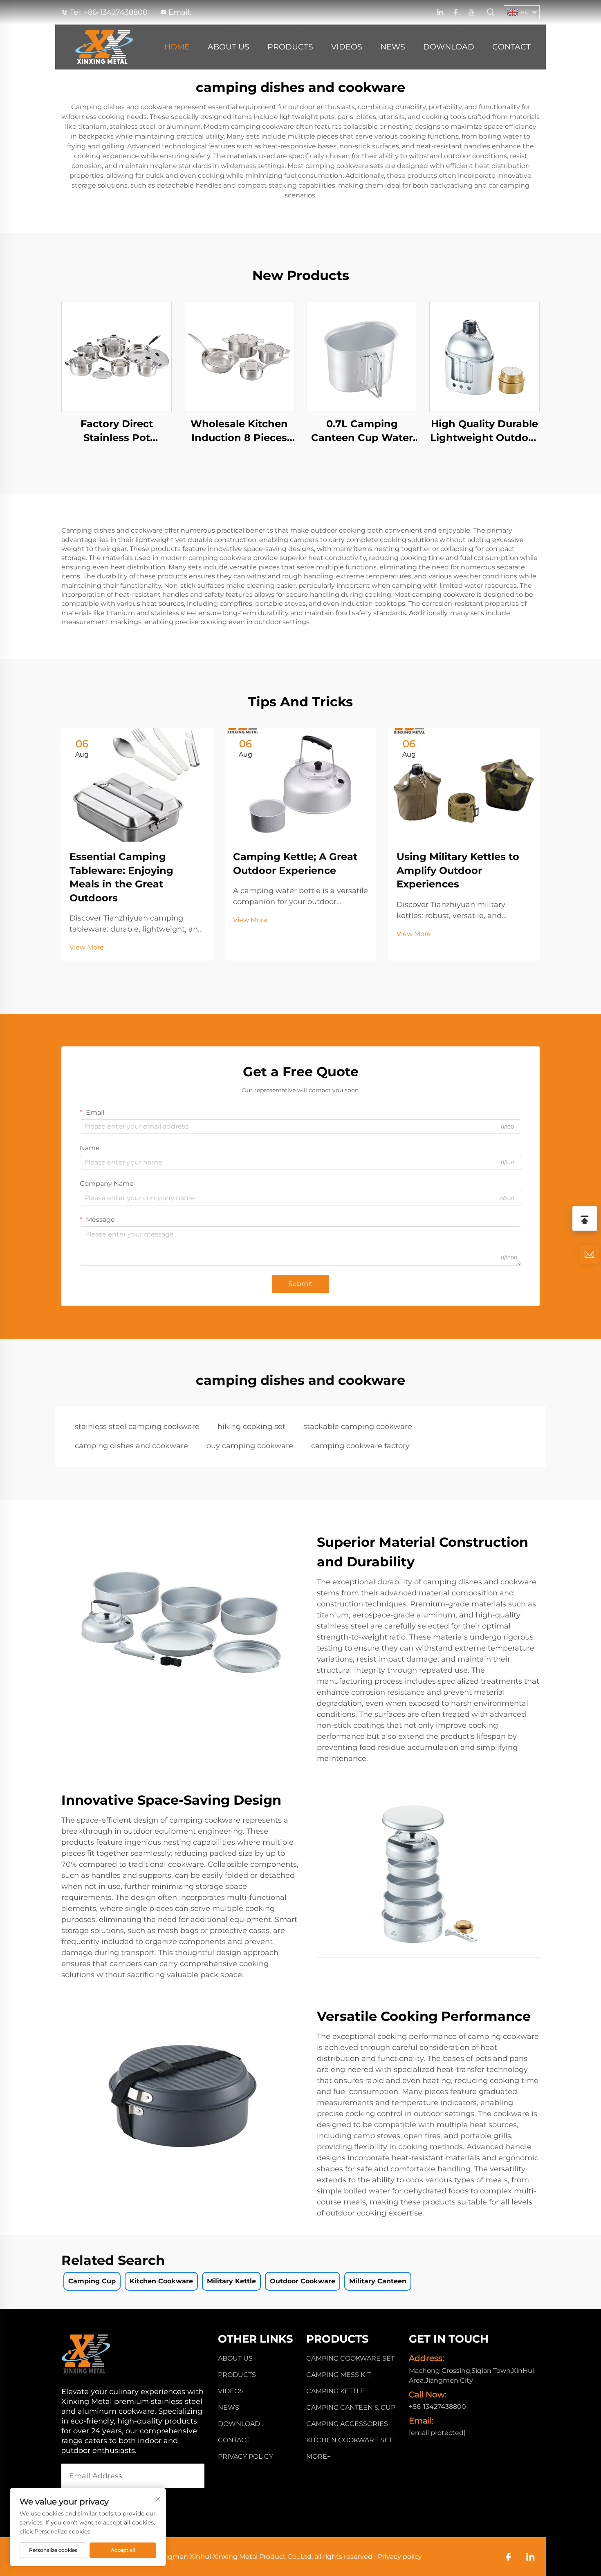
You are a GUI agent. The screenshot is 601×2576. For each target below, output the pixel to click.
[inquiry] (589, 1254)
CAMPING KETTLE (335, 2391)
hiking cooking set (251, 1427)
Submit (300, 1284)
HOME (177, 47)
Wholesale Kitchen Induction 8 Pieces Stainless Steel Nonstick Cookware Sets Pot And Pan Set (239, 431)
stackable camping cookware (358, 1427)
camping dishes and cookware (131, 1446)
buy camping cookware (250, 1446)
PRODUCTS (290, 47)
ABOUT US (229, 47)
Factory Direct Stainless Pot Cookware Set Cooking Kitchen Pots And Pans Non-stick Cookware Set (117, 431)
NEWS (393, 47)
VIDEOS (347, 47)
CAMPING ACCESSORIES (347, 2424)
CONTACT (511, 47)
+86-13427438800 (116, 12)
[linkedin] (440, 12)
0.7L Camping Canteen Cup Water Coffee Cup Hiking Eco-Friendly (362, 431)
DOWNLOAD (449, 47)
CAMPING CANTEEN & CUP (351, 2407)
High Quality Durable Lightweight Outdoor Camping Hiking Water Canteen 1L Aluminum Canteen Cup (484, 431)
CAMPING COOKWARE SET (350, 2358)
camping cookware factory (360, 1446)
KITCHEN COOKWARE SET (349, 2440)
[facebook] (456, 12)
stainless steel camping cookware (137, 1427)
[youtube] (471, 12)
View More (87, 947)
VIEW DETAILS (117, 357)
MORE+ (318, 2456)
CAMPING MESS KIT (339, 2375)
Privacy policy (246, 2456)
